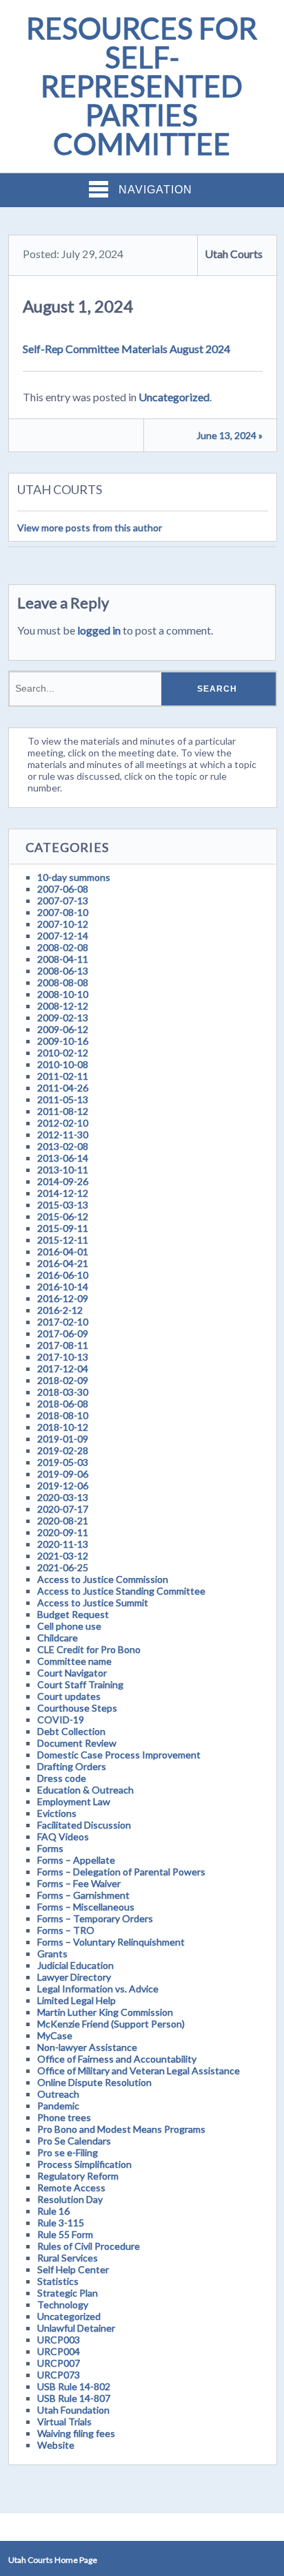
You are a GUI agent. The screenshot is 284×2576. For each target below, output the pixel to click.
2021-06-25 (63, 1567)
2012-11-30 (63, 1135)
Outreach (58, 2094)
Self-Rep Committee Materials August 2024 (126, 349)
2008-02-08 (63, 947)
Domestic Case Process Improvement (119, 1755)
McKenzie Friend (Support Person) (111, 2024)
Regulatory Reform (78, 2176)
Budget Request (73, 1614)
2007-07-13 (63, 901)
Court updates (69, 1696)
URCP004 (59, 2351)
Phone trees (64, 2117)
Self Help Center (73, 2269)
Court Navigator (72, 1673)
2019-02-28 (63, 1450)
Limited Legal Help (77, 2000)
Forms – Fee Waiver (79, 1883)
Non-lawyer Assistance (87, 2047)
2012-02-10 (63, 1123)
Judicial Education (75, 1965)
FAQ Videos (63, 1837)
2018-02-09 (63, 1380)
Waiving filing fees (76, 2433)
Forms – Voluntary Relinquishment (111, 1942)
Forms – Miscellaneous (86, 1907)
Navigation (155, 190)
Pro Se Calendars (74, 2141)
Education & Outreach (85, 1790)
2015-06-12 (63, 1216)
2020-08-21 (63, 1521)
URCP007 (59, 2363)
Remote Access (71, 2188)
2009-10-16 (63, 1041)
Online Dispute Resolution (94, 2082)
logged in (99, 630)
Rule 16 (53, 2211)
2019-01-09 (63, 1439)
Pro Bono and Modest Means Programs (121, 2129)
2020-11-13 (63, 1544)
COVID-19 (61, 1720)
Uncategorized (174, 397)
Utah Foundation (73, 2410)
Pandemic (58, 2106)
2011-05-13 (63, 1099)
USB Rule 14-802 (74, 2386)
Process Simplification (84, 2164)
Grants (52, 1954)
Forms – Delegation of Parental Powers (121, 1872)
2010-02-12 (63, 1053)
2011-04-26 (63, 1088)
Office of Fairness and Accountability (117, 2059)
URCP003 (59, 2340)
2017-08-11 (63, 1345)
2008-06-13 (63, 971)
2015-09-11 (63, 1228)
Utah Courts (234, 254)
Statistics (58, 2281)
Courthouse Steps (77, 1708)
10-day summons (74, 877)
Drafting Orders (72, 1766)
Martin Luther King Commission (105, 2012)
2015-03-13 (63, 1205)
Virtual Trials (64, 2421)
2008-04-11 (63, 959)
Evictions (57, 1813)
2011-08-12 (63, 1111)
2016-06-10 (63, 1275)
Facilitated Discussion (84, 1825)
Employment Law (74, 1801)
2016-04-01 (63, 1252)
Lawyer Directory (74, 1977)
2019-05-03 (63, 1462)
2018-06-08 (63, 1404)
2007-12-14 (63, 936)
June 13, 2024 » (230, 435)
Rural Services (68, 2258)
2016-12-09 (63, 1298)
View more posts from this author (90, 528)
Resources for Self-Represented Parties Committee (142, 86)
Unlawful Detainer (76, 2328)
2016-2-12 (60, 1310)
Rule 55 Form (65, 2234)
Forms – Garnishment (83, 1895)
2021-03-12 (63, 1556)
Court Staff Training (80, 1684)
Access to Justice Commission (103, 1579)
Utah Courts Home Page (53, 2560)
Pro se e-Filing (68, 2152)
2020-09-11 (63, 1532)
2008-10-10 (63, 994)
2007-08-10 (63, 912)
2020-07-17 (63, 1509)
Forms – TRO (66, 1930)
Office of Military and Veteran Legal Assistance (139, 2071)
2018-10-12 (63, 1427)
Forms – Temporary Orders (95, 1918)
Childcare (58, 1638)
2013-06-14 (63, 1158)
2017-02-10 (63, 1322)
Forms (50, 1848)
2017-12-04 (63, 1369)
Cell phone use (69, 1626)
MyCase (55, 2035)
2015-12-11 (63, 1240)
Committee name (74, 1661)
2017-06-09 (63, 1333)
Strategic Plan (68, 2293)
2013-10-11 (63, 1170)
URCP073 (59, 2375)
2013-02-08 (63, 1146)
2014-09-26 (63, 1181)
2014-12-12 (63, 1193)
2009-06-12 (63, 1029)
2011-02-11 (63, 1076)
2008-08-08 (63, 982)
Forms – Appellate (76, 1860)
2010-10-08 (63, 1064)
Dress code (62, 1778)
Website (56, 2445)
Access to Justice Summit (93, 1603)
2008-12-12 (63, 1006)
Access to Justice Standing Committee (121, 1591)
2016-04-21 (63, 1263)
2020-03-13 (63, 1497)
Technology (63, 2304)
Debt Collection (71, 1731)
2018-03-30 (63, 1392)
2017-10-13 (63, 1357)
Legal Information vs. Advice (98, 1989)
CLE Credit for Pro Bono (89, 1649)
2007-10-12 (63, 924)
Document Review (77, 1743)
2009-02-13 (63, 1018)
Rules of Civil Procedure (89, 2246)
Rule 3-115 (61, 2223)
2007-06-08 (63, 889)
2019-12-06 (63, 1486)
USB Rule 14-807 (74, 2398)
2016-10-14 (63, 1287)
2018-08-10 (63, 1415)
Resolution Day (70, 2199)
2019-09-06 (63, 1474)
